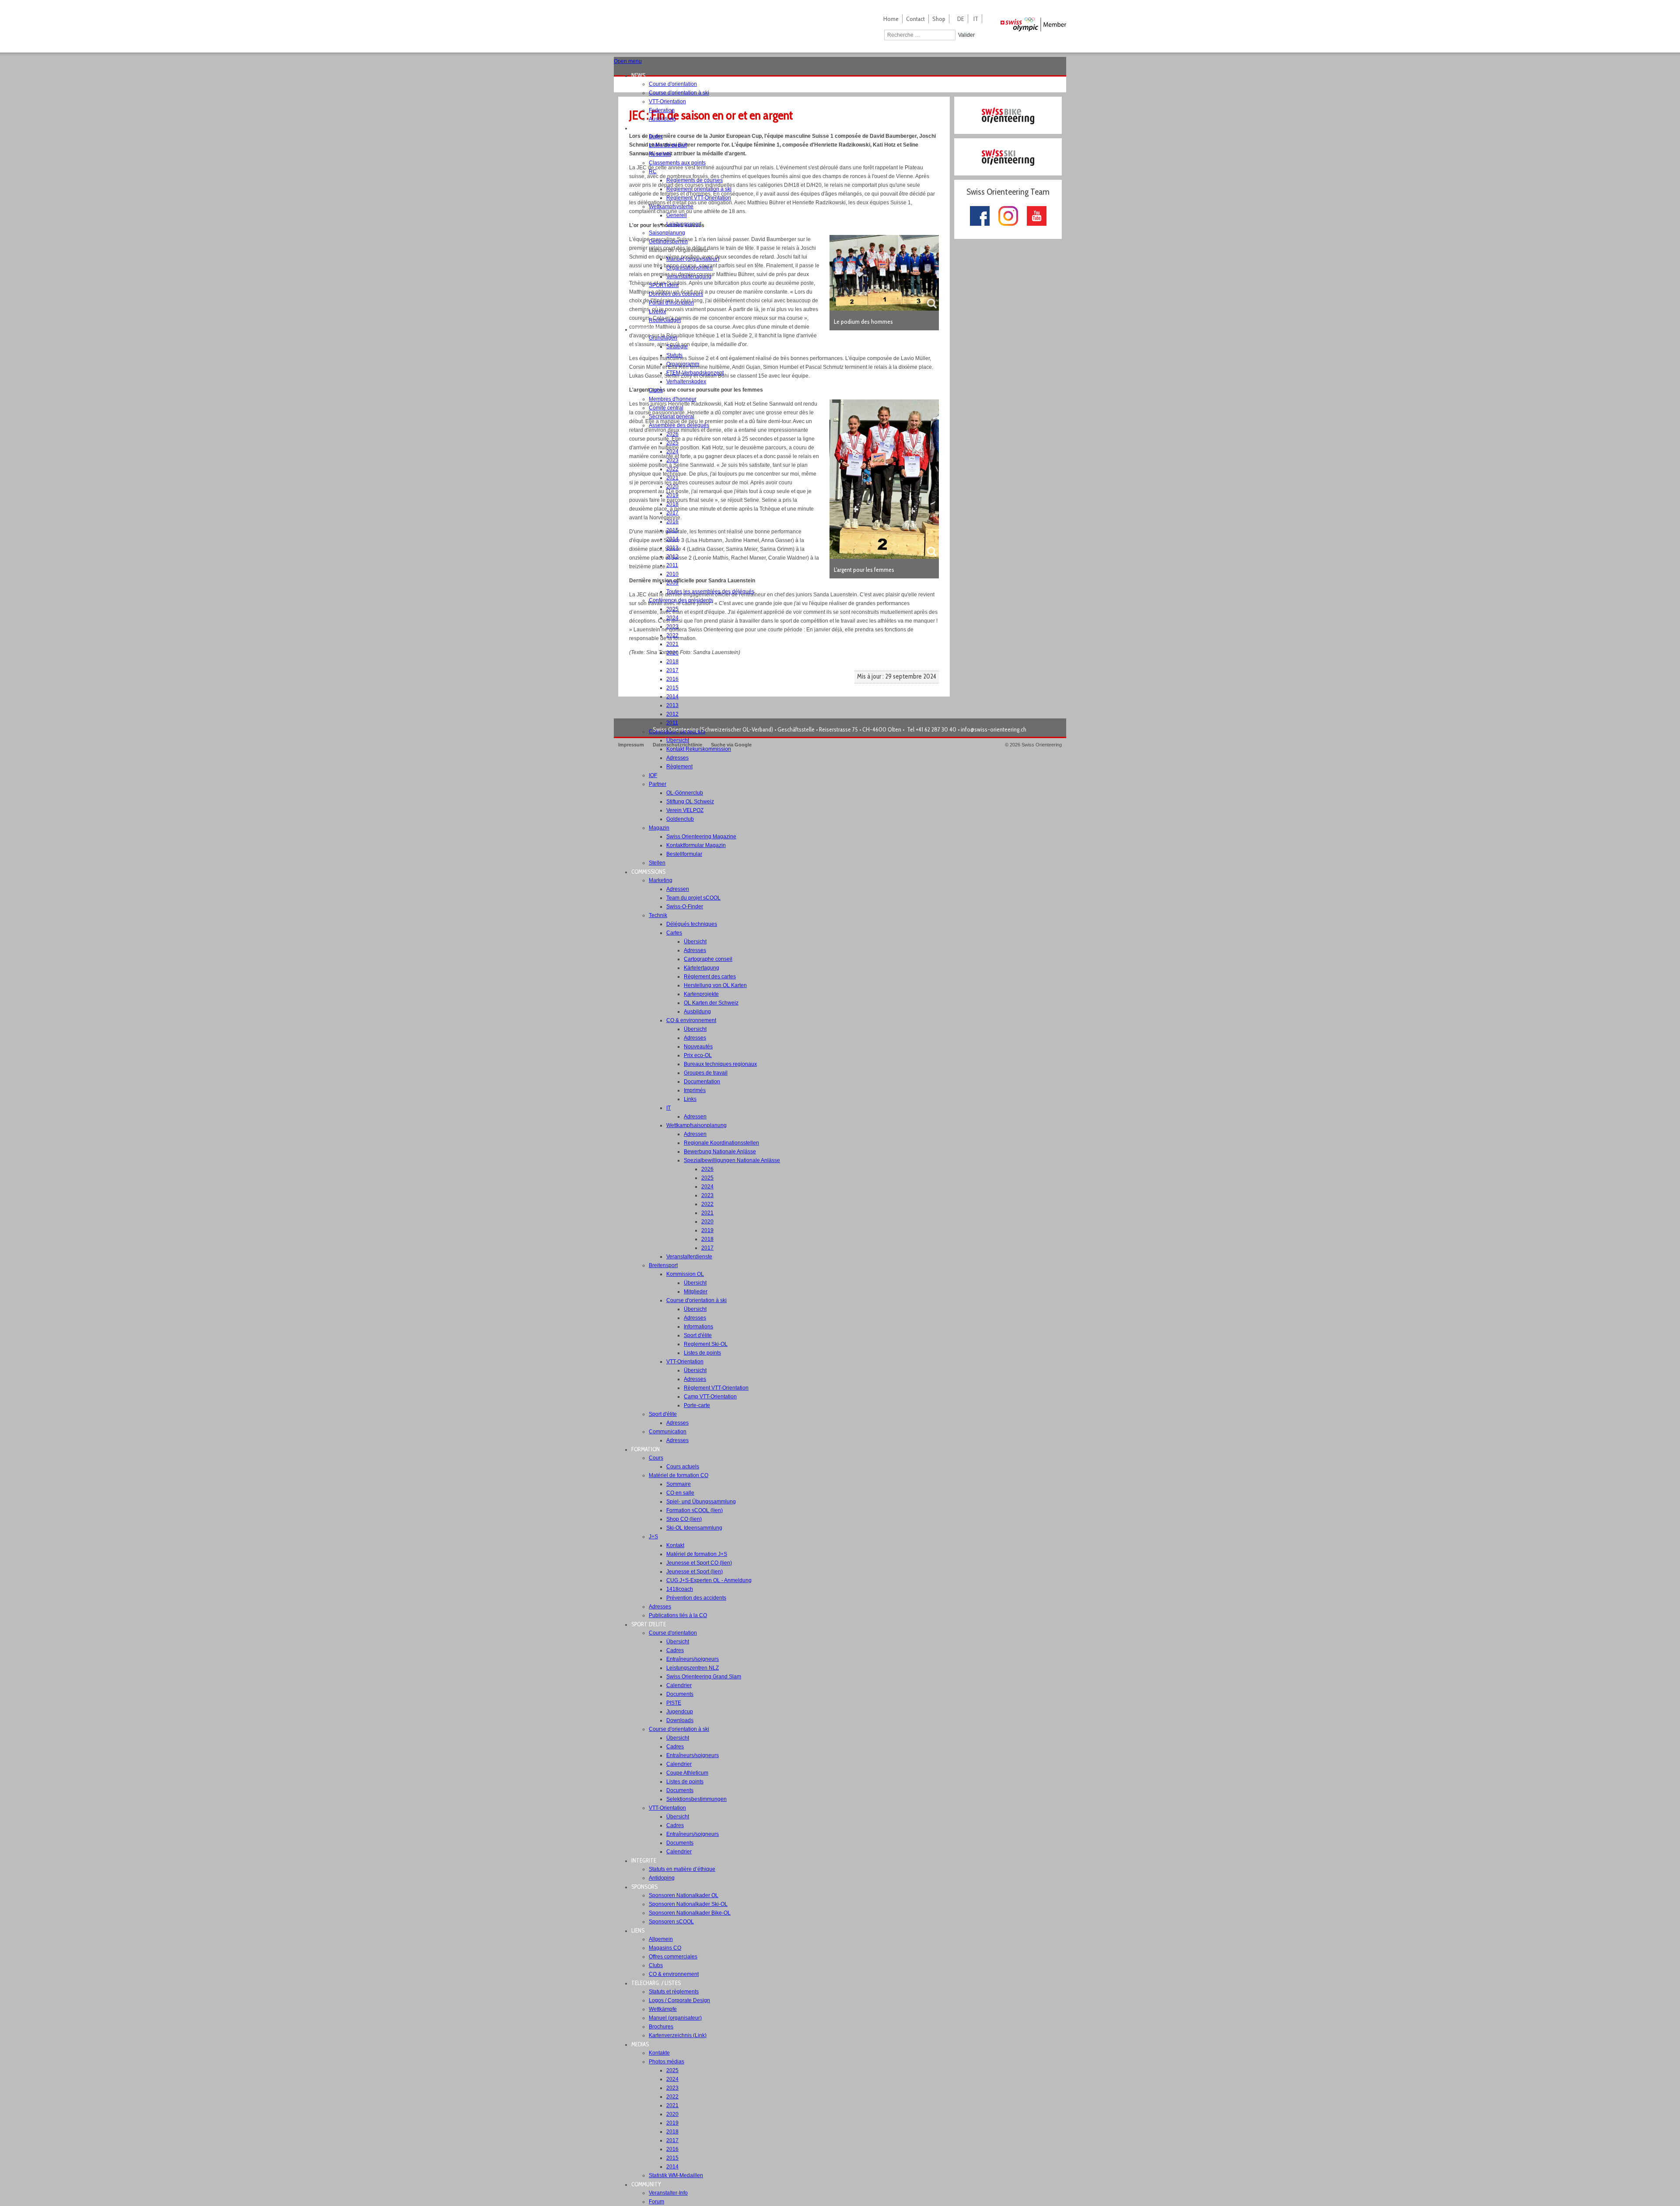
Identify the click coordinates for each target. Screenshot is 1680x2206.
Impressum (631, 745)
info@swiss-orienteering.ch (994, 729)
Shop (939, 19)
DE (961, 19)
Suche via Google (731, 745)
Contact (915, 19)
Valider (966, 35)
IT (976, 19)
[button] (641, 75)
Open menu (628, 61)
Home (891, 19)
